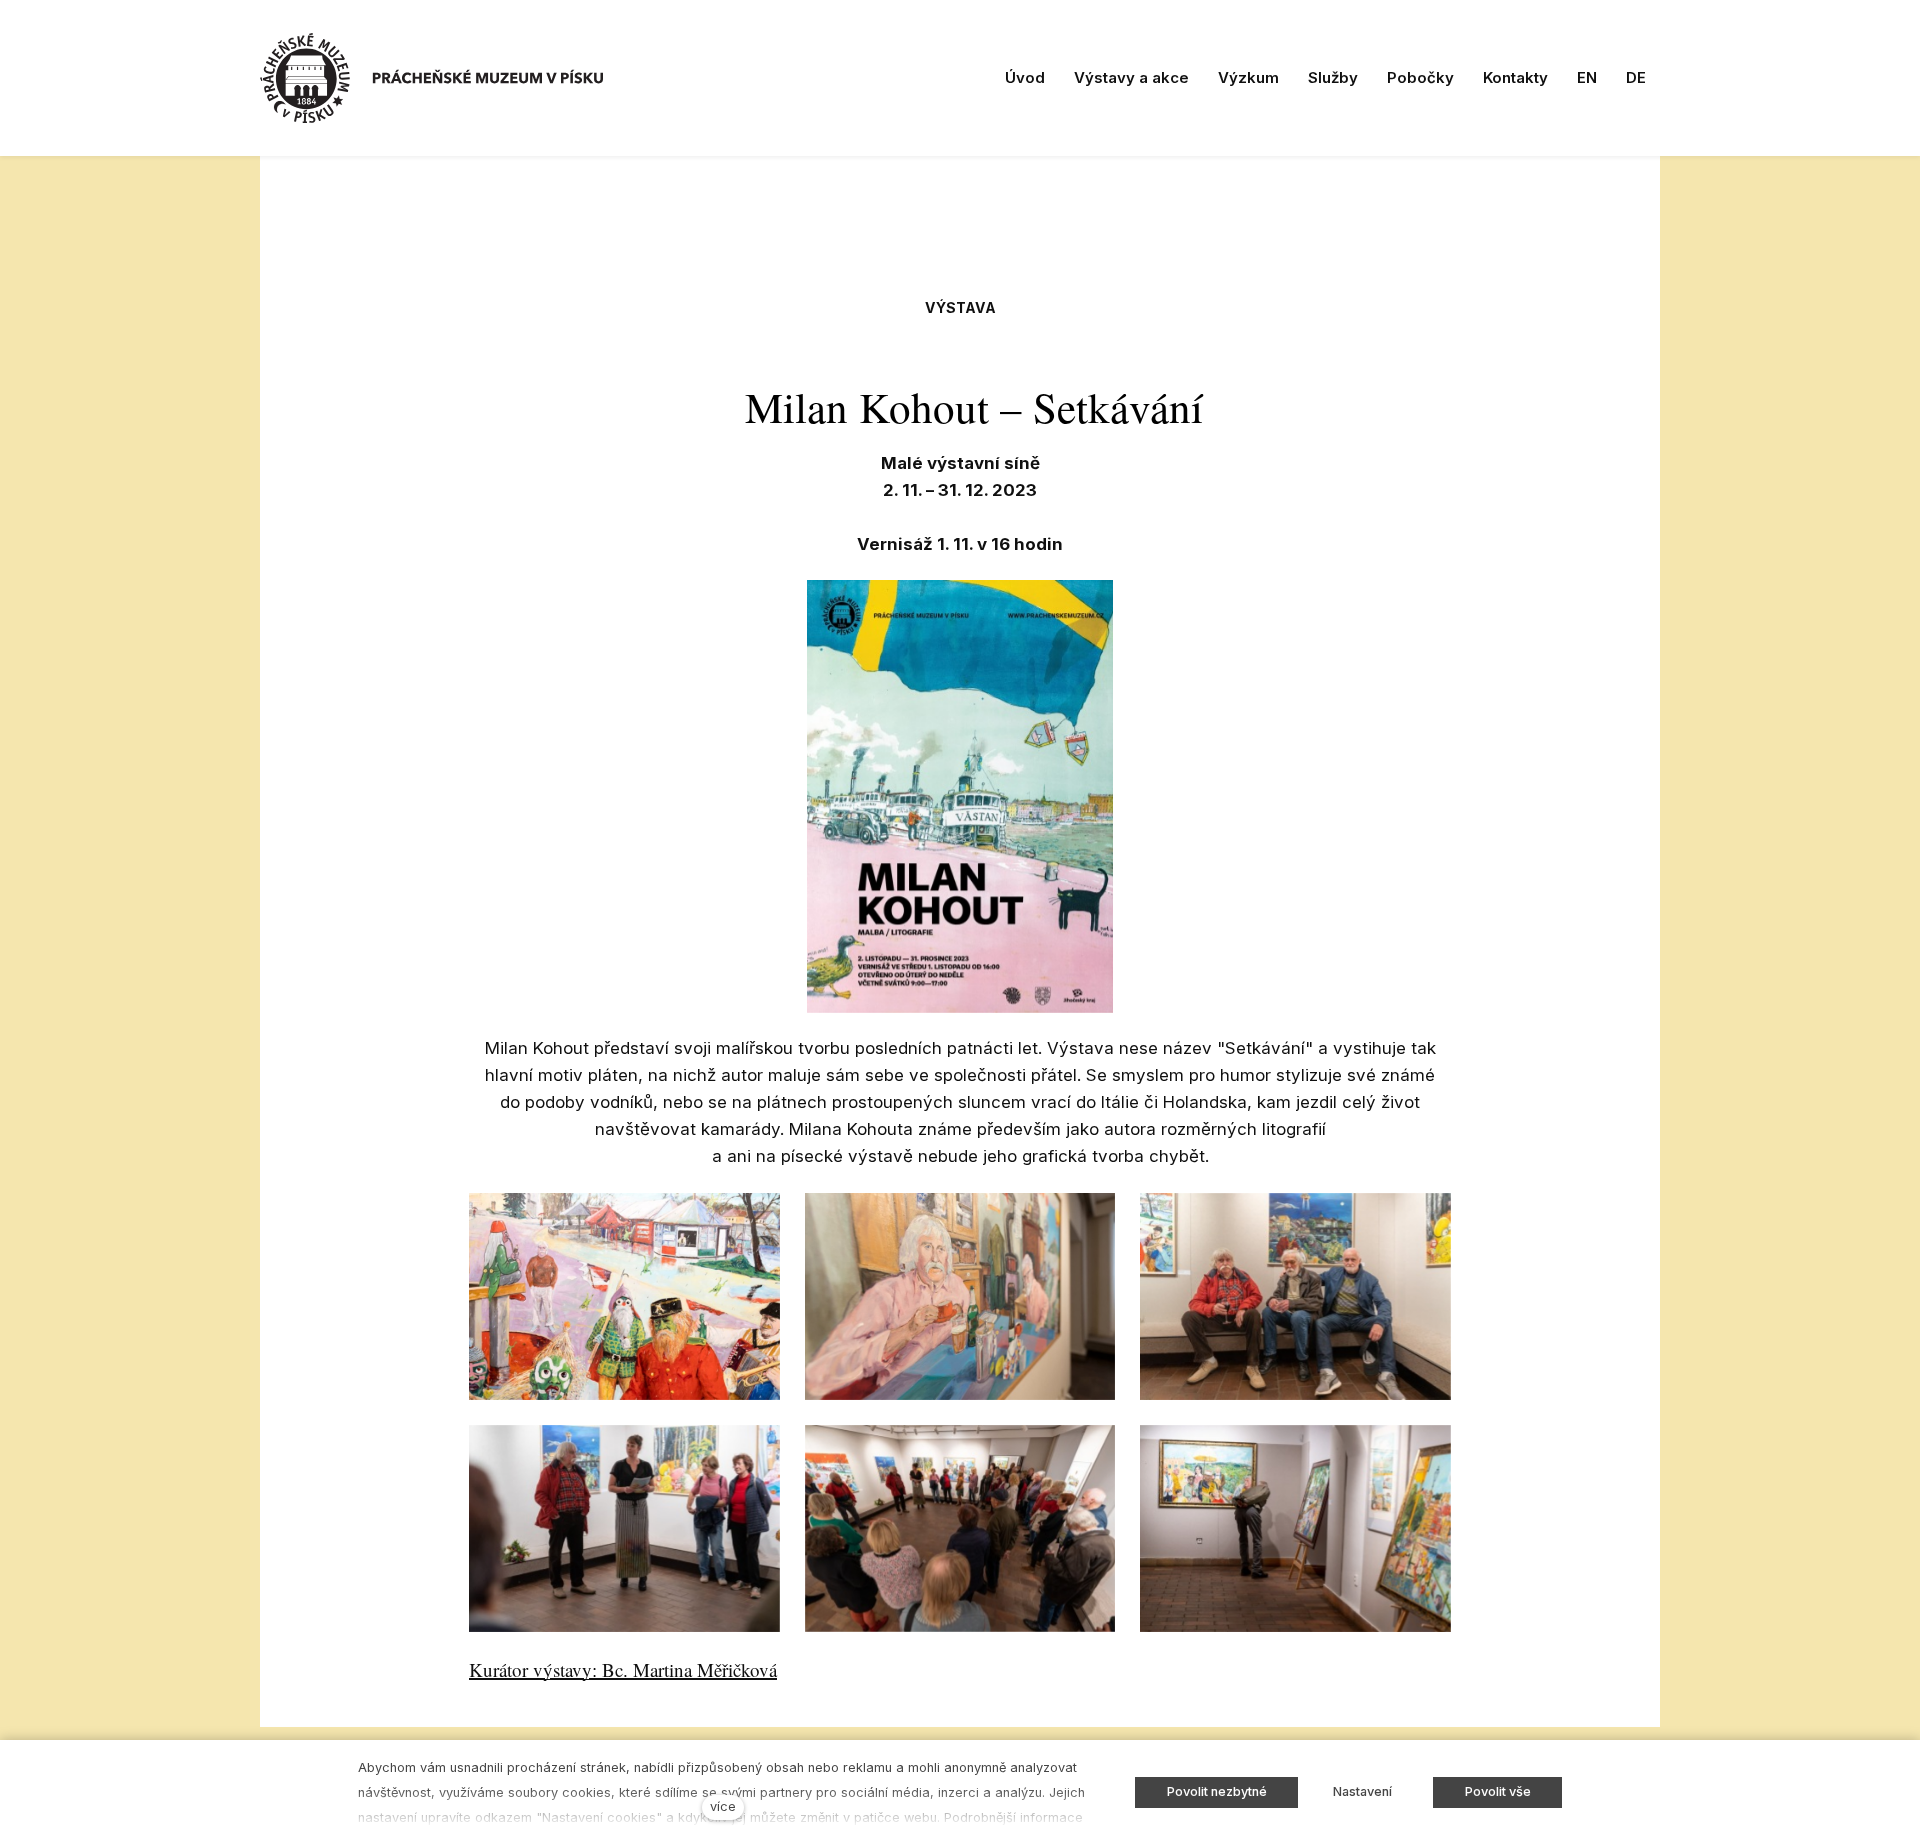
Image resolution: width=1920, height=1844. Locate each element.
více (723, 1806)
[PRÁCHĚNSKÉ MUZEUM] (431, 78)
